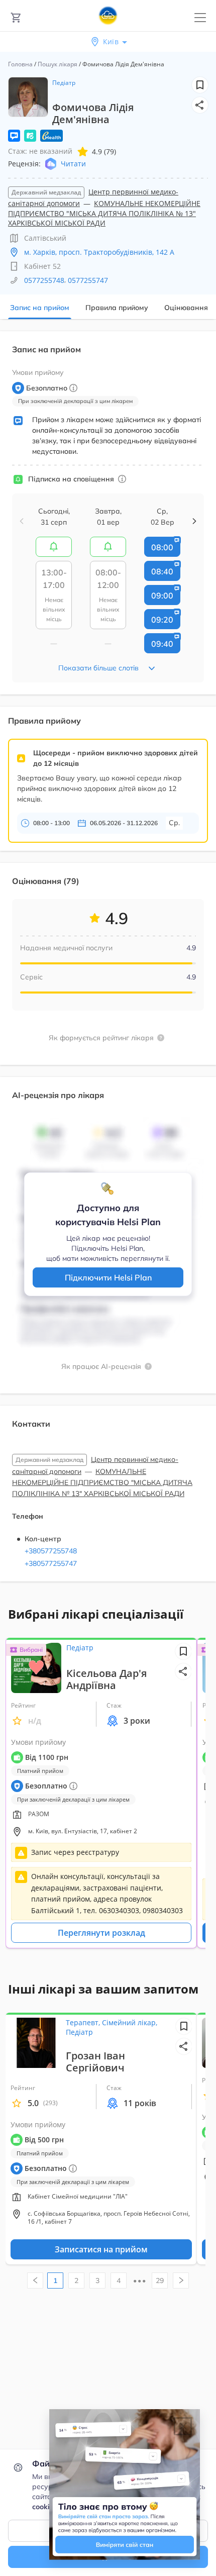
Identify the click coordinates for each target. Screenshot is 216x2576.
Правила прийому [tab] (117, 308)
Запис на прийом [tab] (40, 308)
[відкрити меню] (200, 18)
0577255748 (44, 280)
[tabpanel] (108, 962)
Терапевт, (84, 2022)
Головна (20, 64)
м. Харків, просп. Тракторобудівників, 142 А (99, 252)
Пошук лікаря (58, 64)
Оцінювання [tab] (186, 308)
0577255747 (88, 280)
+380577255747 (51, 1563)
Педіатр (64, 83)
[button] (200, 105)
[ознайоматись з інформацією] (122, 479)
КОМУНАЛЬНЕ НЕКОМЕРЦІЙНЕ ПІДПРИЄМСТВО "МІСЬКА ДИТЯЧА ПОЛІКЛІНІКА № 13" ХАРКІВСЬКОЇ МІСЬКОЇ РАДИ (104, 213)
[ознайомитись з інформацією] (54, 547)
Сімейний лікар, (130, 2022)
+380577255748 (51, 1551)
